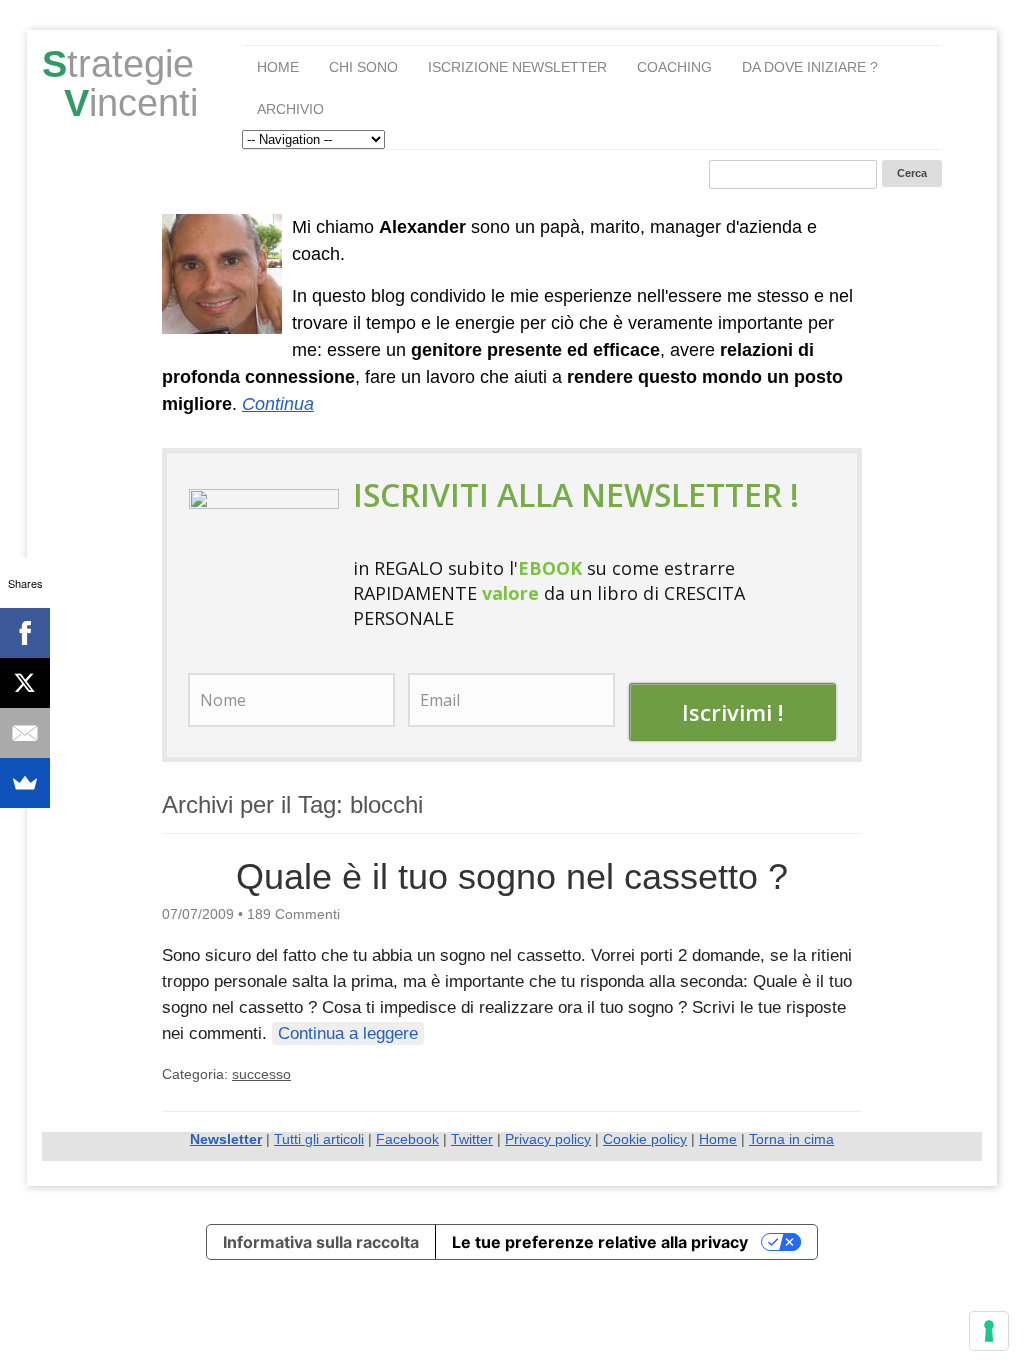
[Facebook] (25, 633)
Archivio (290, 109)
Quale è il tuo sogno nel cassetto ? (512, 876)
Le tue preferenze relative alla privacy (600, 1242)
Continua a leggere (348, 1033)
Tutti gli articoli (319, 1139)
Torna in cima (791, 1139)
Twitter (472, 1139)
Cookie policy (645, 1139)
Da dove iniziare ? (810, 67)
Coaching (674, 67)
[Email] (25, 733)
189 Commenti (293, 914)
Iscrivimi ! (732, 712)
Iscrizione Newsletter (517, 67)
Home (278, 67)
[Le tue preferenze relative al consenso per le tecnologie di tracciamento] (989, 1331)
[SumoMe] (25, 783)
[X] (25, 683)
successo (261, 1074)
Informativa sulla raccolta (321, 1242)
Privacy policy (548, 1139)
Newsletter (226, 1139)
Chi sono (363, 67)
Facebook (407, 1139)
